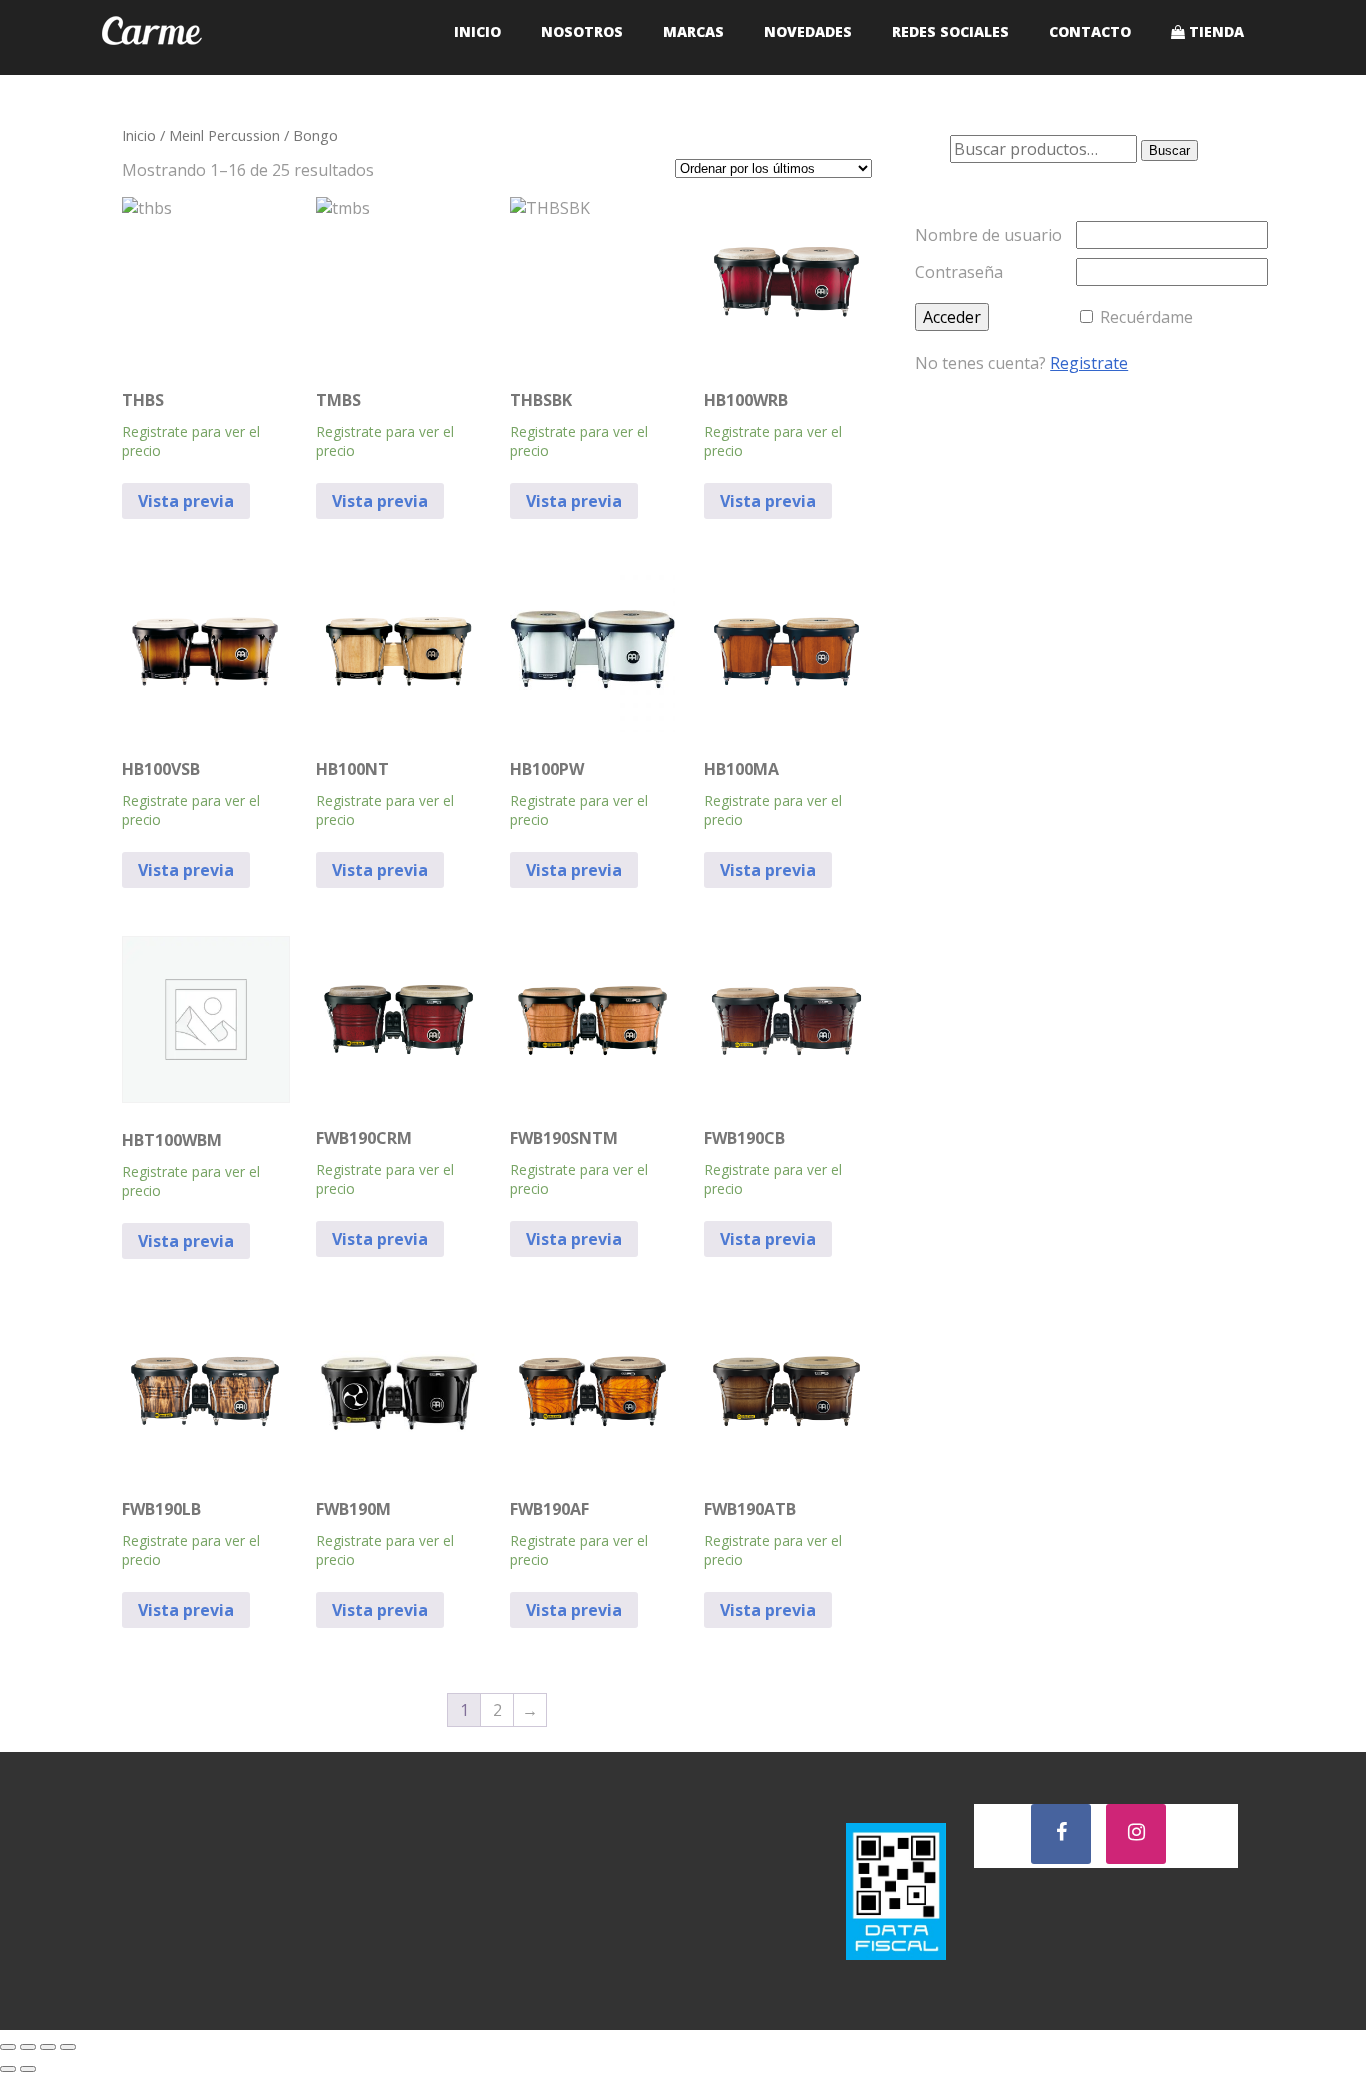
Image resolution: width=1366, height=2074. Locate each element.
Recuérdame (1146, 317)
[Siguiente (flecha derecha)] (28, 2069)
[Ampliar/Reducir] (8, 2047)
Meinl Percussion (224, 135)
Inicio (139, 135)
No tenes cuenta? (1021, 363)
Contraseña (959, 272)
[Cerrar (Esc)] (68, 2047)
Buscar (1169, 150)
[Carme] (152, 64)
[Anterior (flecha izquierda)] (8, 2069)
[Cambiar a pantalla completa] (28, 2047)
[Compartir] (48, 2047)
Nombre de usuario (988, 235)
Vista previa (186, 501)
